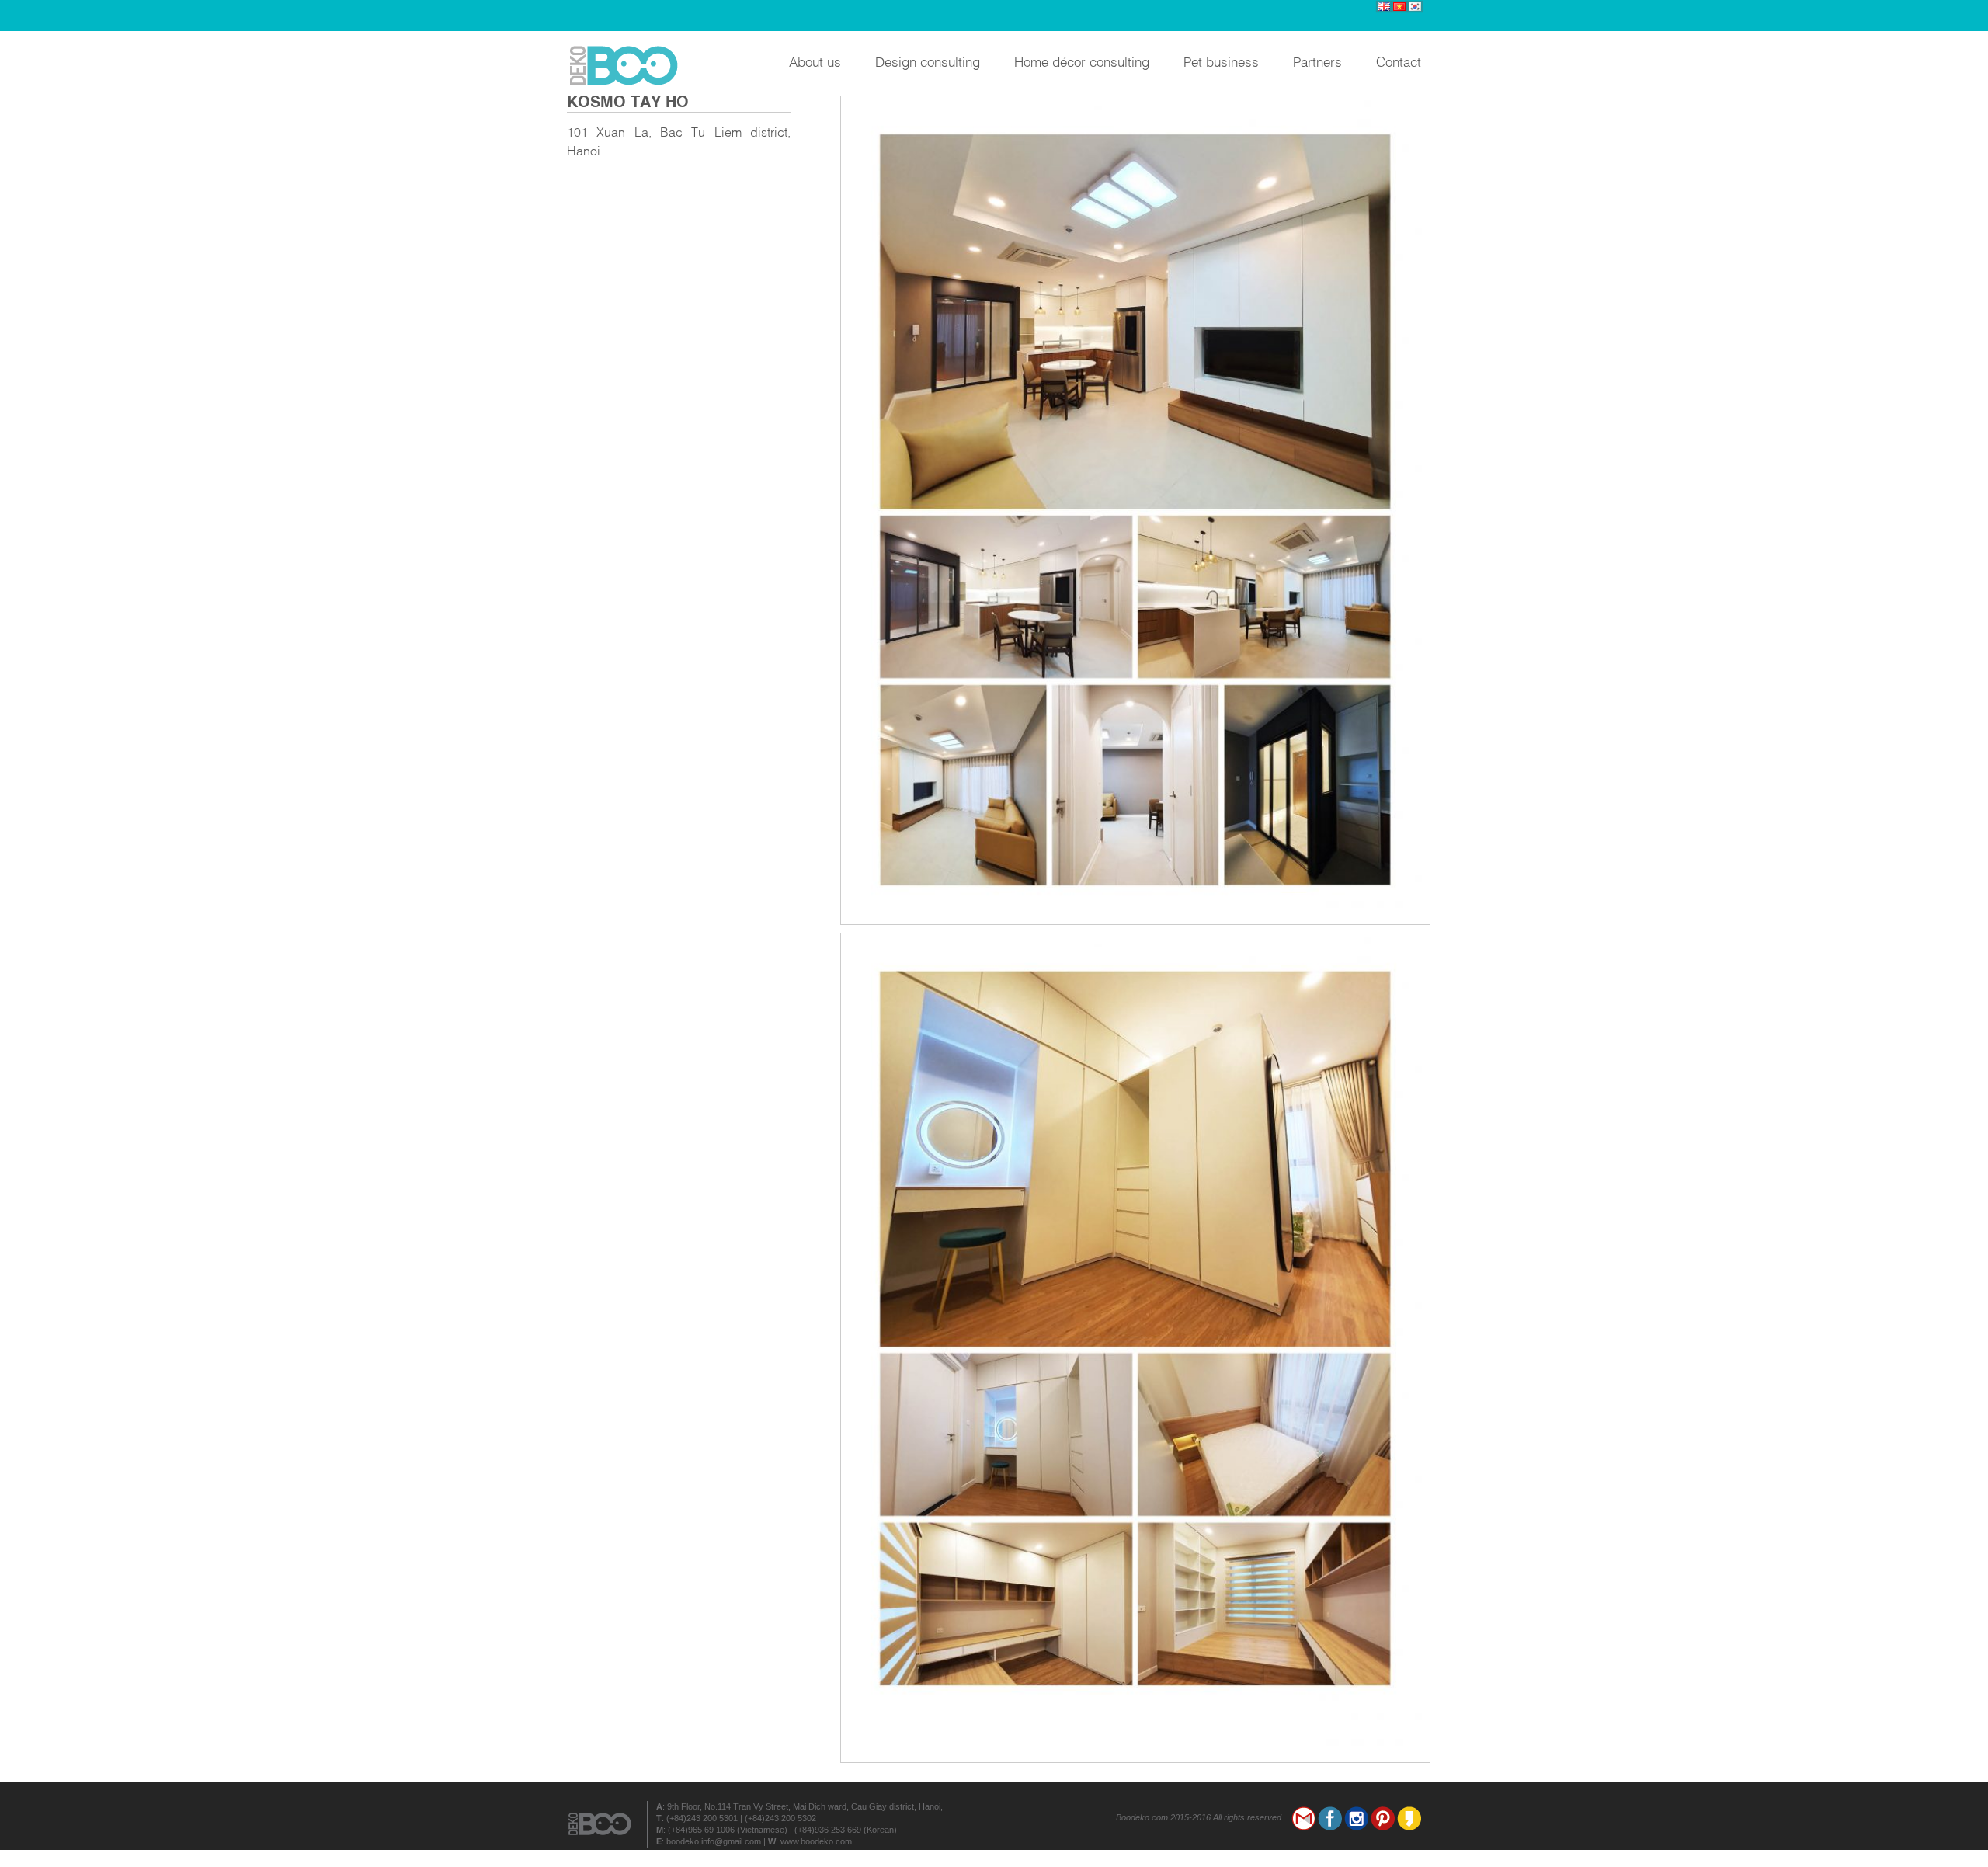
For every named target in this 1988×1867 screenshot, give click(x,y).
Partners (1317, 61)
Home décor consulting (1082, 61)
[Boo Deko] (629, 66)
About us (815, 61)
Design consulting (928, 61)
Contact (1399, 61)
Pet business (1221, 61)
